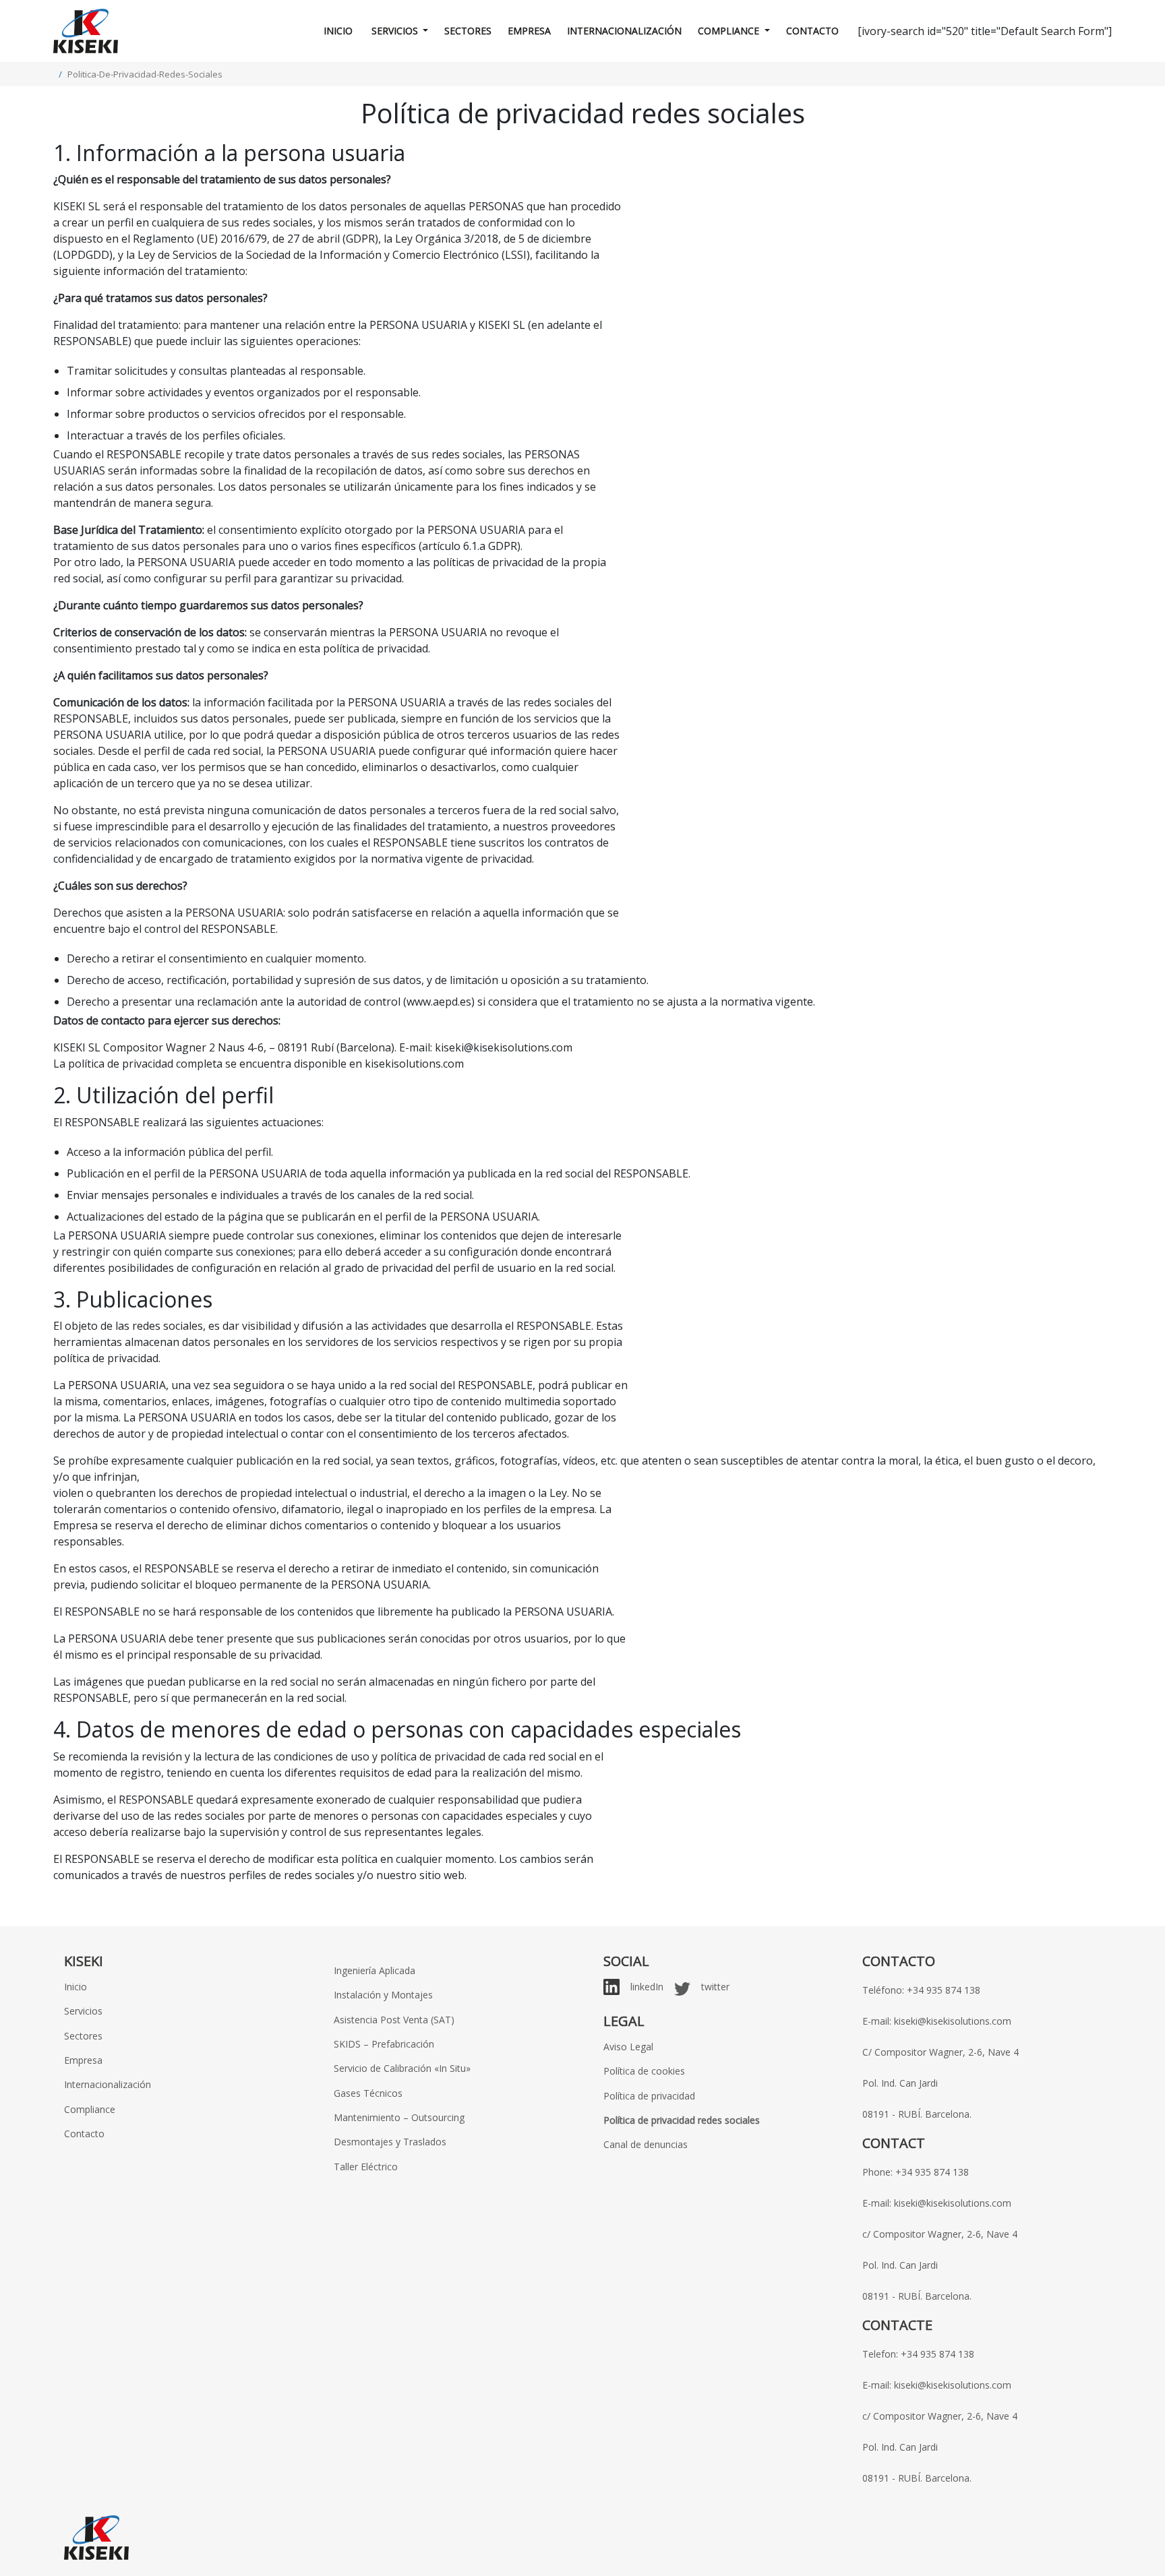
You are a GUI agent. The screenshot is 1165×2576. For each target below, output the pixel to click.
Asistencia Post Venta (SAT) (394, 2020)
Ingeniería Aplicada (375, 1970)
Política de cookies (644, 2071)
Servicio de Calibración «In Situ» (402, 2068)
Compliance (730, 31)
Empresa (529, 31)
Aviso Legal (628, 2047)
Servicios (395, 31)
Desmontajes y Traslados (390, 2142)
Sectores (468, 31)
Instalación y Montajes (383, 1995)
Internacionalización (624, 31)
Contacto (812, 31)
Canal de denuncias (646, 2144)
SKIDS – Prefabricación (384, 2044)
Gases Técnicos (368, 2093)
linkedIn (647, 1987)
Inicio (338, 31)
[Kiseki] (86, 31)
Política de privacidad (649, 2096)
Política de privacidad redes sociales (682, 2120)
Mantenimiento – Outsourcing (399, 2117)
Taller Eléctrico (366, 2167)
